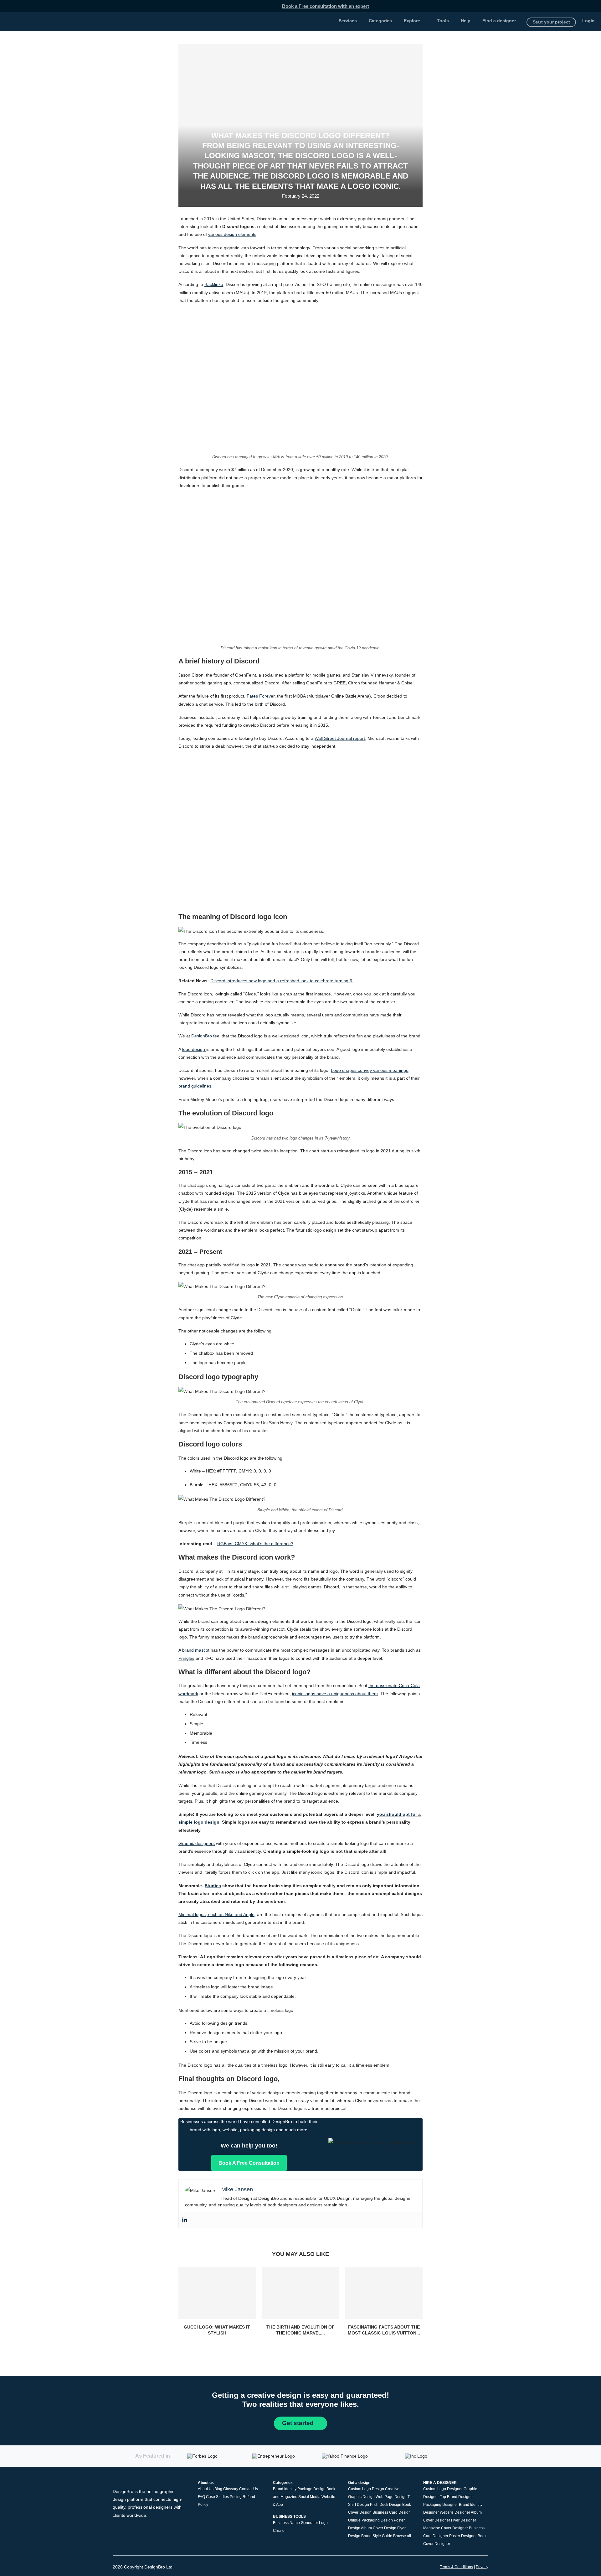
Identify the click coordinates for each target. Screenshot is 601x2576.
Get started (299, 2423)
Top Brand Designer (457, 2497)
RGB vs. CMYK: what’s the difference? (255, 1544)
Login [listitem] (588, 21)
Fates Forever (261, 696)
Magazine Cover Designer (446, 2528)
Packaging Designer (441, 2505)
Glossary (231, 2489)
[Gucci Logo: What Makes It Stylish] (217, 2293)
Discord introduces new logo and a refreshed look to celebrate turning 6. (282, 981)
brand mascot (196, 1650)
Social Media (309, 2497)
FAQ (201, 2497)
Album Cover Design (379, 2528)
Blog (218, 2489)
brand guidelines (195, 1086)
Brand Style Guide (377, 2536)
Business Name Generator (295, 2522)
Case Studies (217, 2497)
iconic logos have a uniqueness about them (335, 1694)
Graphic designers (197, 1843)
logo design (194, 1049)
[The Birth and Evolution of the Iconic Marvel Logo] (301, 2293)
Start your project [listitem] (551, 22)
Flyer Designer (464, 2520)
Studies (213, 1886)
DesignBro (202, 1036)
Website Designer (455, 2512)
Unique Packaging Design (370, 2520)
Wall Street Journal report (340, 738)
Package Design (311, 2489)
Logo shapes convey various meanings (370, 1070)
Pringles (186, 1658)
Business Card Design (392, 2512)
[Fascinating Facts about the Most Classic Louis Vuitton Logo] (384, 2293)
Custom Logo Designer (443, 2489)
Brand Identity (285, 2489)
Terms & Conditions (456, 2567)
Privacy (482, 2567)
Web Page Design (391, 2497)
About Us (206, 2489)
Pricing (236, 2497)
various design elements (232, 234)
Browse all (402, 2536)
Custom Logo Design (366, 2489)
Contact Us (249, 2489)
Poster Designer (463, 2536)
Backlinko (214, 284)
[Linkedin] (185, 2220)
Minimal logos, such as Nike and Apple (216, 1914)
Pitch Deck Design (386, 2505)
